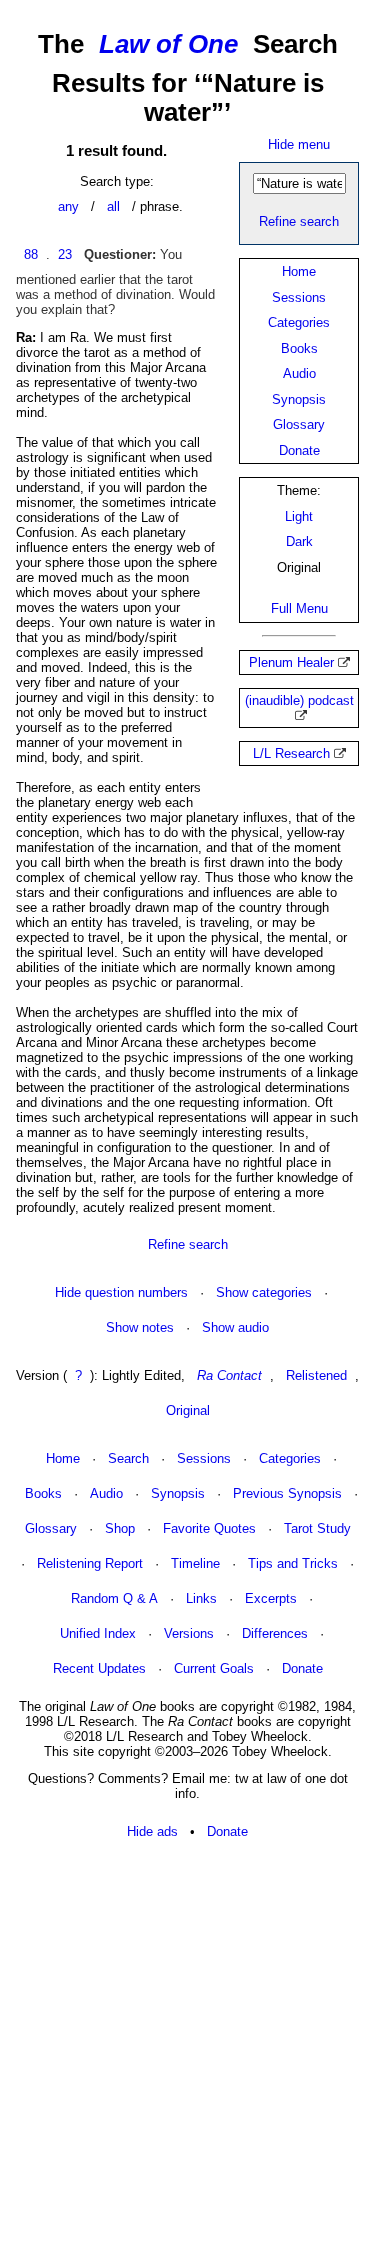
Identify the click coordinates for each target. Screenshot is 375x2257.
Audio (299, 373)
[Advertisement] (187, 2049)
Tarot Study (317, 1528)
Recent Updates (99, 1668)
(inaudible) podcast (299, 700)
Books (299, 348)
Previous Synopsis (287, 1493)
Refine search (299, 221)
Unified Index (98, 1633)
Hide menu (299, 144)
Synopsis (299, 399)
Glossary (299, 424)
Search (128, 1458)
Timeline (195, 1563)
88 (31, 254)
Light (299, 516)
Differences (275, 1633)
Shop (120, 1528)
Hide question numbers (121, 1292)
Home (299, 271)
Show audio (235, 1327)
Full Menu (299, 608)
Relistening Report (90, 1563)
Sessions (299, 297)
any (68, 206)
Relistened (316, 1375)
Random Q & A (114, 1598)
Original (188, 1410)
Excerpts (271, 1598)
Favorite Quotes (209, 1528)
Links (201, 1598)
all (113, 206)
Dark (299, 541)
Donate (299, 450)
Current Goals (214, 1668)
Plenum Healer (291, 662)
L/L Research (291, 753)
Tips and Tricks (293, 1563)
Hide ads (152, 1831)
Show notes (140, 1327)
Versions (189, 1633)
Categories (299, 322)
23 (65, 254)
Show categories (264, 1292)
